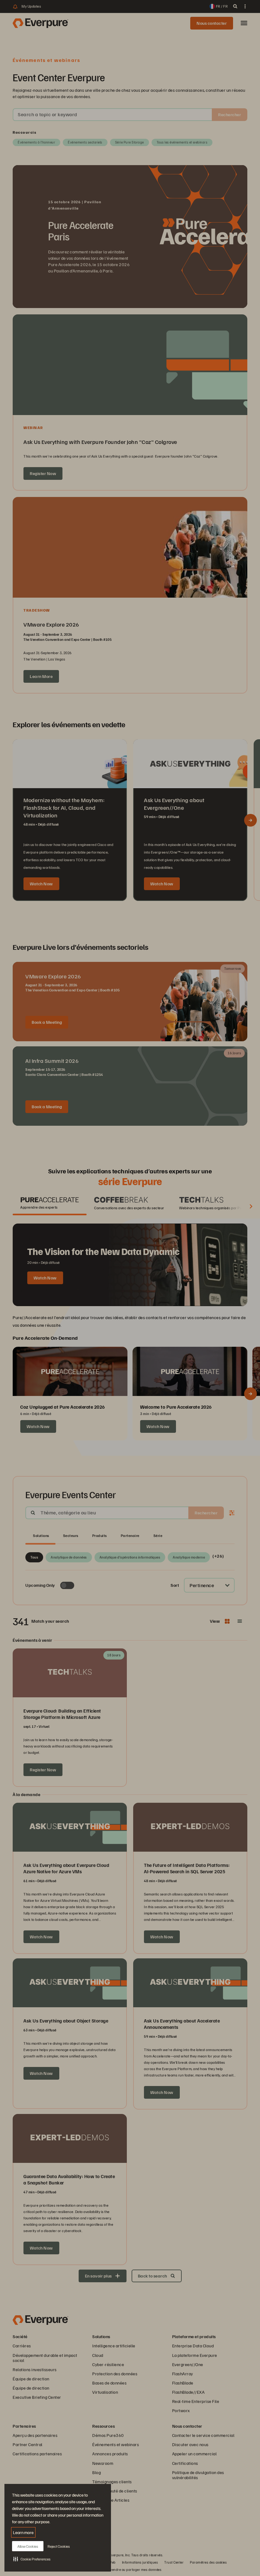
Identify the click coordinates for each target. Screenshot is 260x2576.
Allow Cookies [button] (28, 2546)
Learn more (23, 2532)
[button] (32, 2559)
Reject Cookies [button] (59, 2546)
